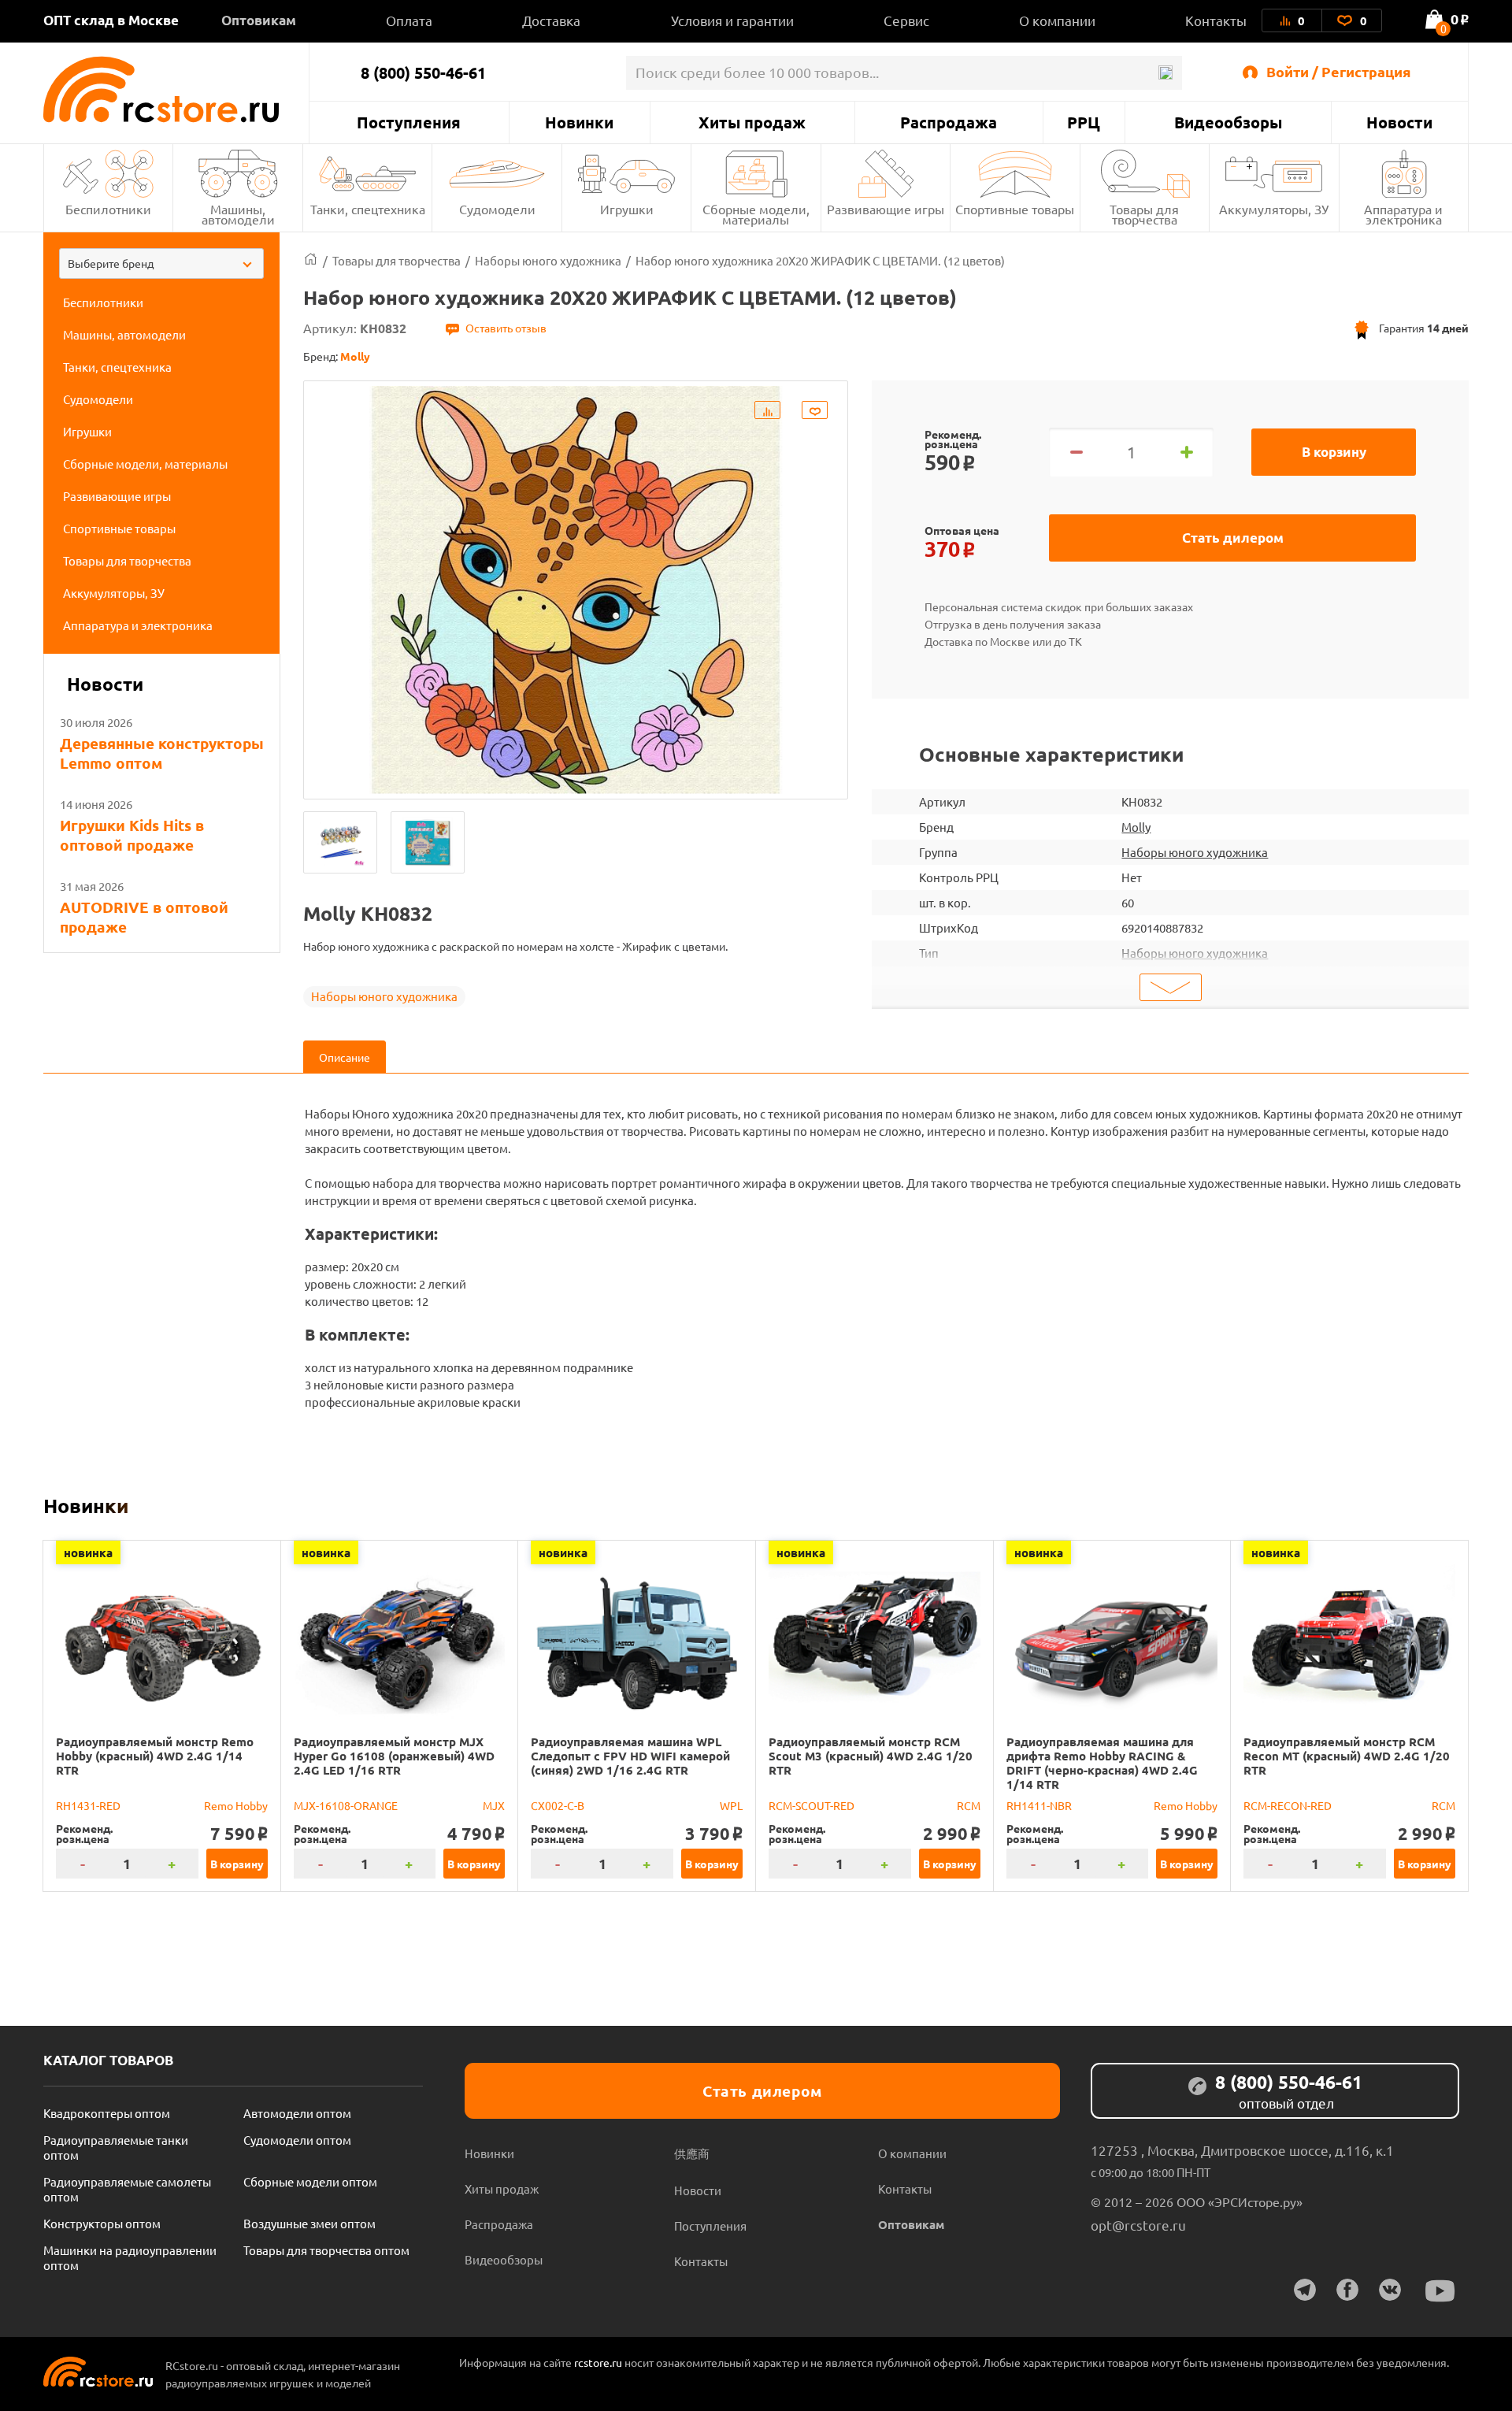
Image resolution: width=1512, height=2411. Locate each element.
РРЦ (1084, 122)
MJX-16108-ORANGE (346, 1805)
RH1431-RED (88, 1805)
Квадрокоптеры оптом (107, 2113)
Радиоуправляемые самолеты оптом (127, 2189)
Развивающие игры (886, 209)
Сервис (906, 20)
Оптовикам (259, 20)
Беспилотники (108, 209)
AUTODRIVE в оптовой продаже (144, 917)
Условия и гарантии (732, 20)
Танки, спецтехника (368, 209)
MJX (494, 1805)
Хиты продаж (752, 122)
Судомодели (497, 209)
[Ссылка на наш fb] (1347, 2290)
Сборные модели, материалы (756, 214)
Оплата (409, 20)
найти (1165, 73)
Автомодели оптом (297, 2113)
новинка (88, 1552)
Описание (345, 1057)
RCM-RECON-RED (1288, 1805)
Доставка (551, 20)
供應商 (692, 2153)
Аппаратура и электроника (1403, 214)
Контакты (1216, 20)
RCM (969, 1805)
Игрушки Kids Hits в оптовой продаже (132, 835)
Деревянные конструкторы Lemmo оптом (162, 753)
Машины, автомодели (238, 214)
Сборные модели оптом (310, 2181)
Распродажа (949, 122)
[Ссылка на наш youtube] (1440, 2291)
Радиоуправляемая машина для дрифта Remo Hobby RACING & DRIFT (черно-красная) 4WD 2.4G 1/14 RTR (1102, 1763)
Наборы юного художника (384, 996)
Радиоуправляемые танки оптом (116, 2147)
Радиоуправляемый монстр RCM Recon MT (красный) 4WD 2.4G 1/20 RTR (1347, 1756)
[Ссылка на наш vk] (1390, 2290)
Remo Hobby (236, 1805)
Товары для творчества (1144, 214)
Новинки (579, 122)
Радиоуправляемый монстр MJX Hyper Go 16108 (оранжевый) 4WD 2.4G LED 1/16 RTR (394, 1756)
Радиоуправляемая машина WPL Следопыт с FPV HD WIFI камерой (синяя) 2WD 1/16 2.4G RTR (630, 1756)
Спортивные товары (1015, 209)
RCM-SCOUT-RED (812, 1805)
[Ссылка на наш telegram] (1305, 2290)
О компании (1057, 20)
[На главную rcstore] (176, 89)
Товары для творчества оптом (326, 2250)
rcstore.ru (599, 2362)
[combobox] (161, 263)
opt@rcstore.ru (1138, 2225)
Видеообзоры (1228, 122)
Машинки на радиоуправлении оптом (130, 2257)
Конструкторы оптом (102, 2223)
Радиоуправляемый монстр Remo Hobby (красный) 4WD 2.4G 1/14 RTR (155, 1756)
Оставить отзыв (506, 328)
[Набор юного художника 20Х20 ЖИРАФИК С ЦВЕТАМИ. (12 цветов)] (340, 842)
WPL (731, 1805)
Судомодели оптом (297, 2140)
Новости (1399, 122)
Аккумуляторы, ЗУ (1274, 209)
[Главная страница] (311, 260)
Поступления (409, 122)
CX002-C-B (558, 1805)
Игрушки (627, 209)
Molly (1136, 827)
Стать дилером (1233, 538)
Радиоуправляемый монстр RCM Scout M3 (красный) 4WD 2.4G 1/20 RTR (871, 1756)
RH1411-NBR (1039, 1805)
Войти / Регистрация (1339, 71)
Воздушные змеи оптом (309, 2223)
